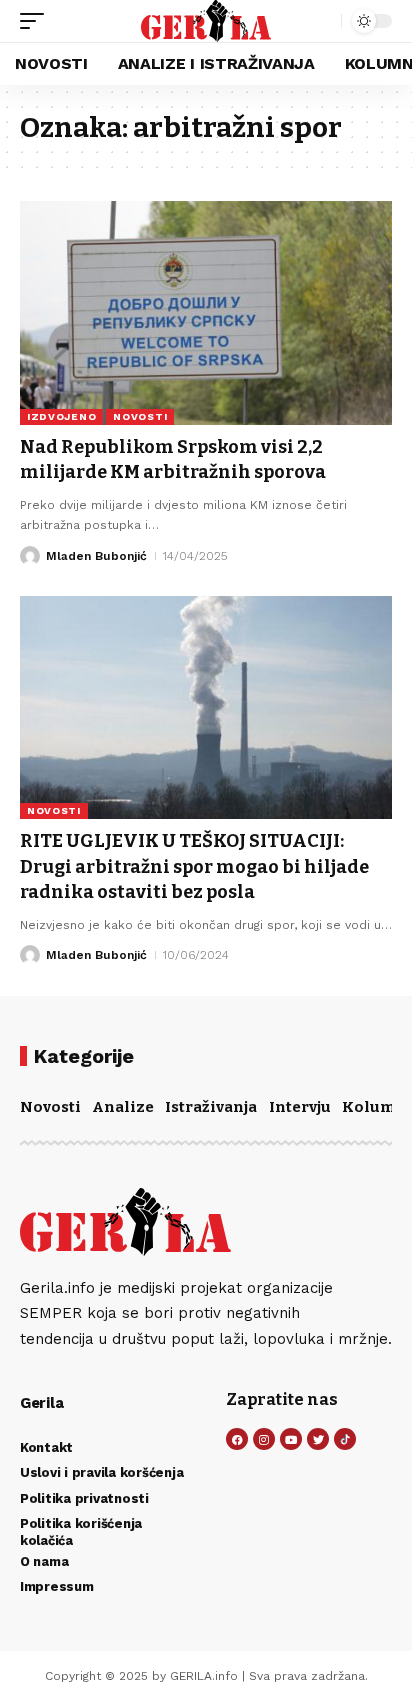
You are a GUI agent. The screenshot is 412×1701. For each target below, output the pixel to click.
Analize (123, 1107)
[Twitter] (318, 1439)
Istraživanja (211, 1107)
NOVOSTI (140, 416)
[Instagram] (264, 1439)
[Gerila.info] (206, 21)
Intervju (300, 1107)
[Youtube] (291, 1439)
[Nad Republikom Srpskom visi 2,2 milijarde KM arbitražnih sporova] (206, 312)
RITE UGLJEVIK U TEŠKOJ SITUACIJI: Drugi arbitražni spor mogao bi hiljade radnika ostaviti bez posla (194, 866)
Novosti (50, 1107)
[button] (37, 21)
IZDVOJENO (61, 416)
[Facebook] (237, 1439)
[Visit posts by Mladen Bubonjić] (30, 556)
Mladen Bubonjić (96, 556)
